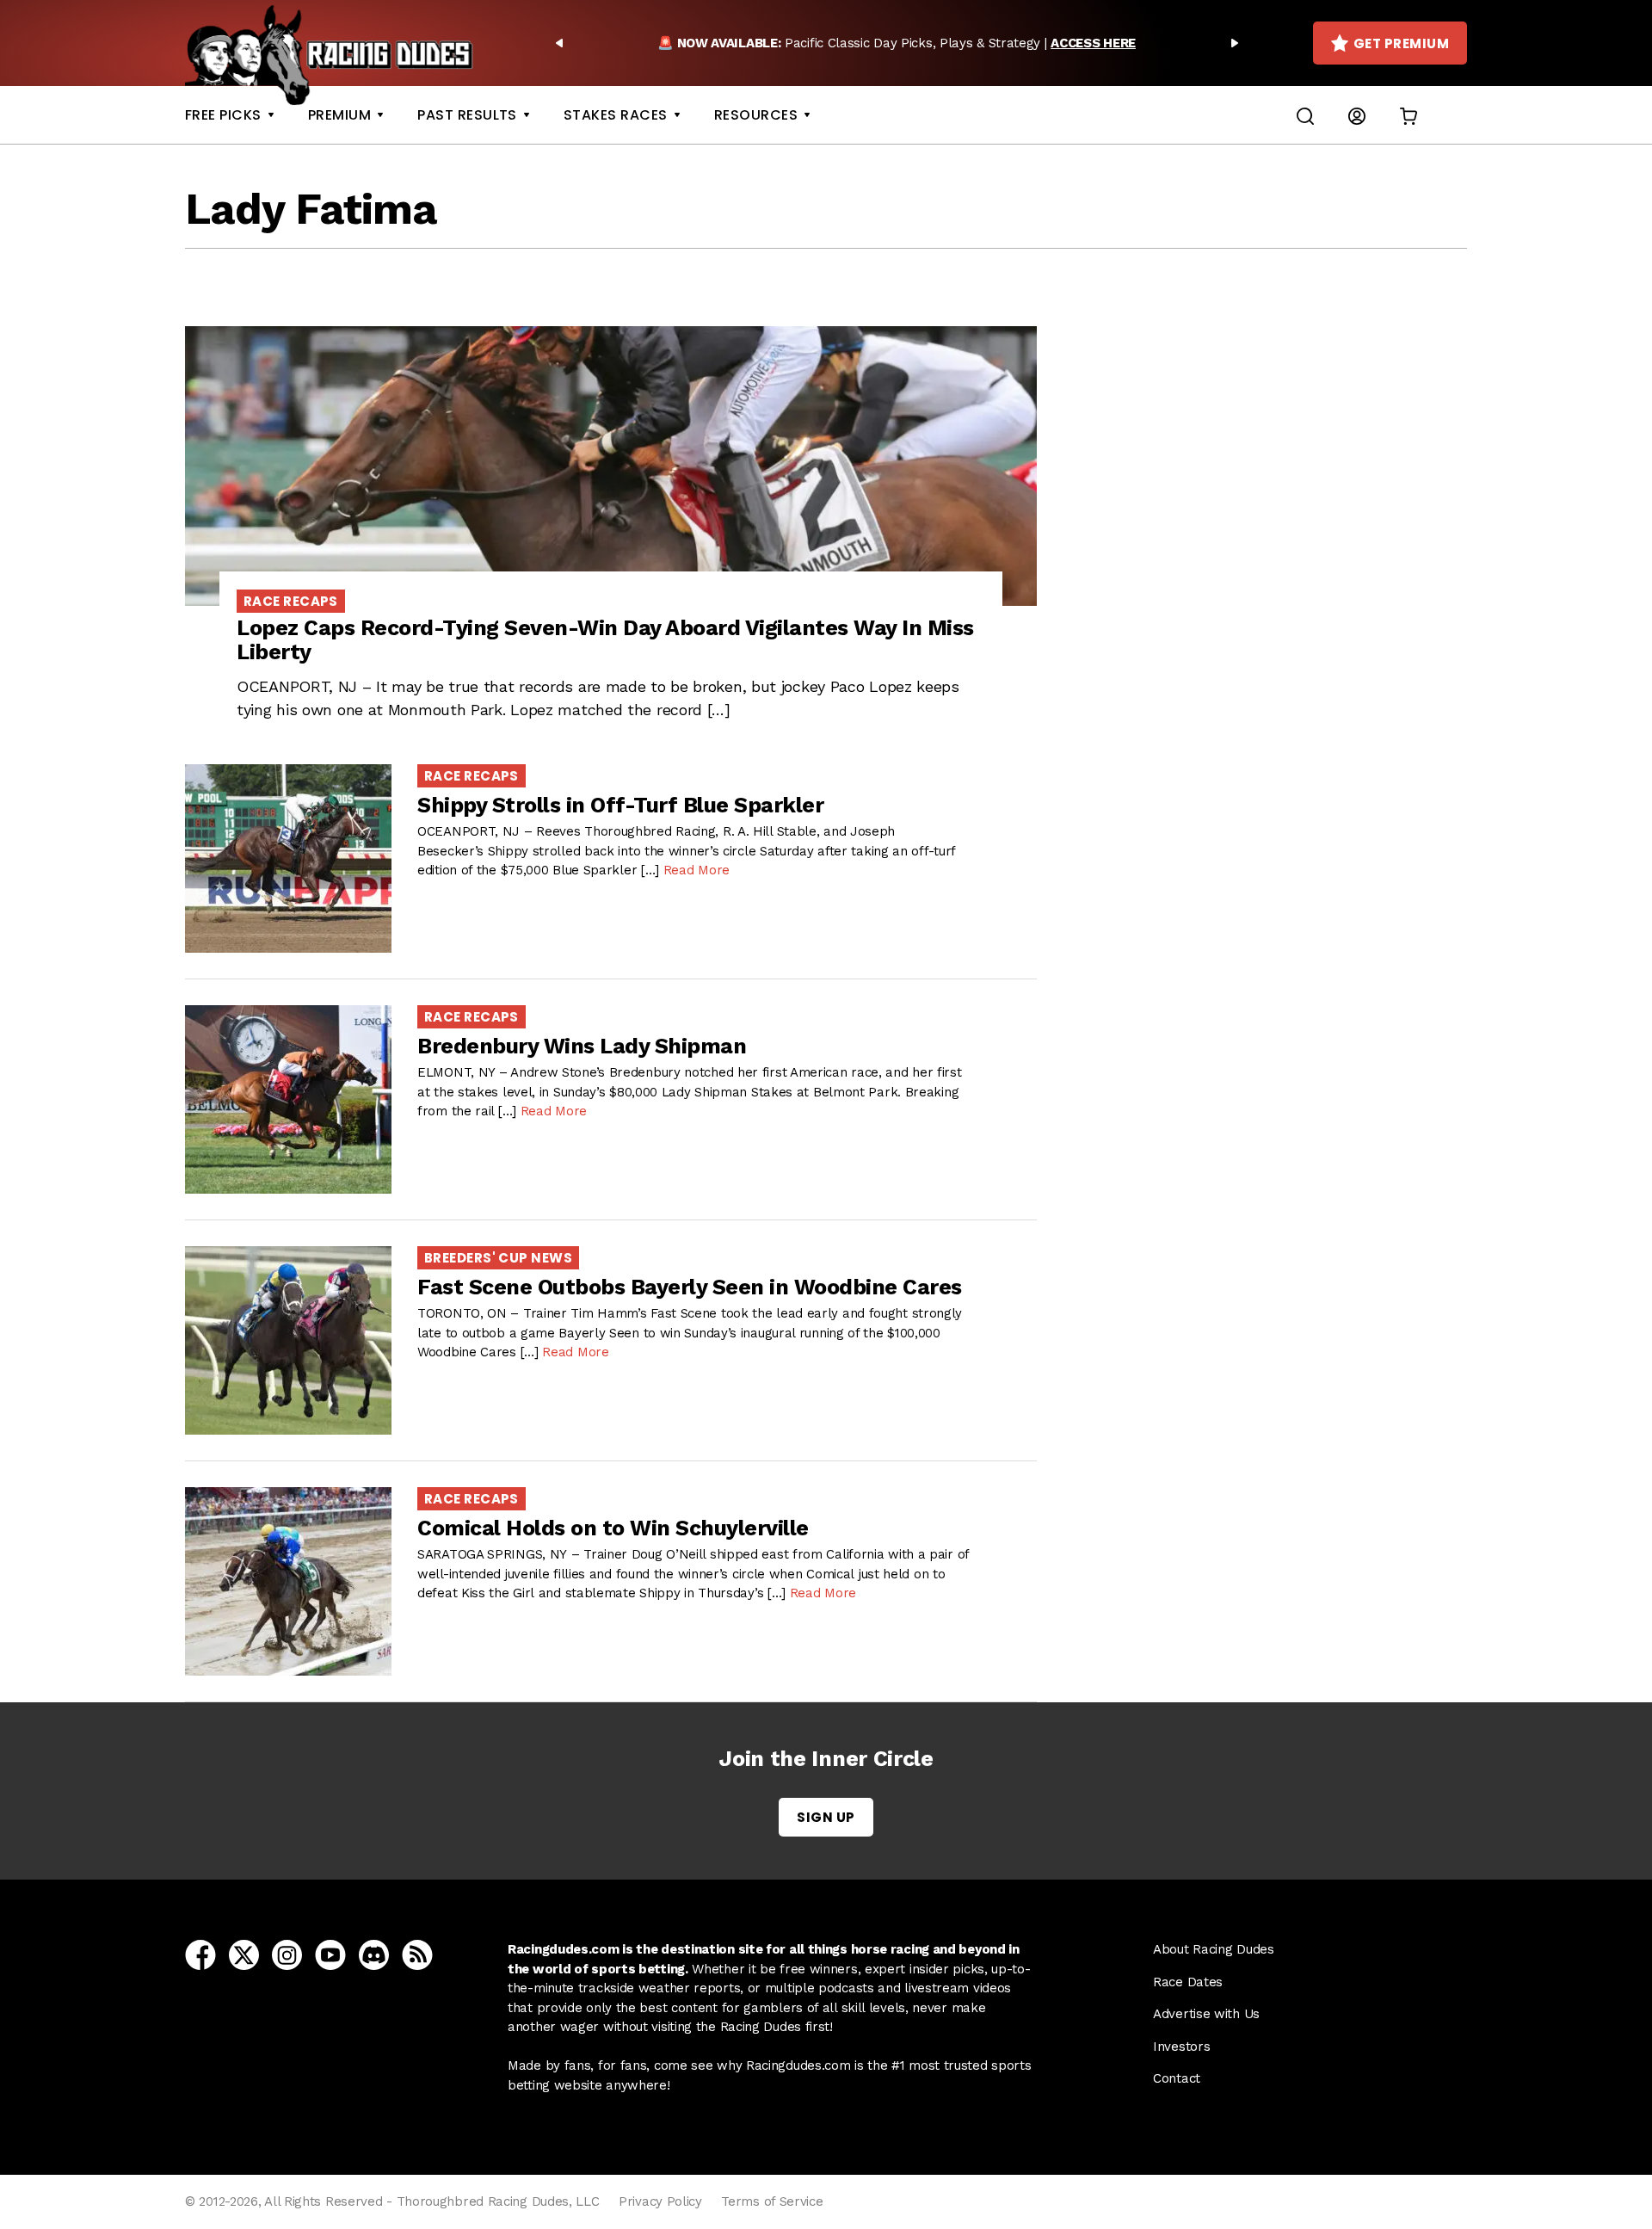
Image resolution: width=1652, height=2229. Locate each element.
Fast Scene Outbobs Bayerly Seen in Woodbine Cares (690, 1287)
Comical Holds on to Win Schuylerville (613, 1528)
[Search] (1305, 115)
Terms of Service (772, 2201)
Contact (1177, 2078)
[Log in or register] (1357, 115)
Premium (339, 115)
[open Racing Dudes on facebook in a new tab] (200, 1954)
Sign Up (826, 1817)
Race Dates (1188, 1982)
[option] (897, 43)
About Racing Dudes (1214, 1949)
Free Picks (223, 115)
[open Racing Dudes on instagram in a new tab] (287, 1954)
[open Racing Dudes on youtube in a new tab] (330, 1954)
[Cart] (1409, 115)
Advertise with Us (1206, 2014)
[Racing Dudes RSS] (417, 1954)
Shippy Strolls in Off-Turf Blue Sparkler (620, 805)
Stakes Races (616, 115)
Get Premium (1401, 43)
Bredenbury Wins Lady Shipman (582, 1046)
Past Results (467, 115)
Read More (697, 870)
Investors (1181, 2047)
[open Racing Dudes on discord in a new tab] (374, 1954)
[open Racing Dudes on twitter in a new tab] (244, 1954)
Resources (756, 115)
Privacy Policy (660, 2201)
